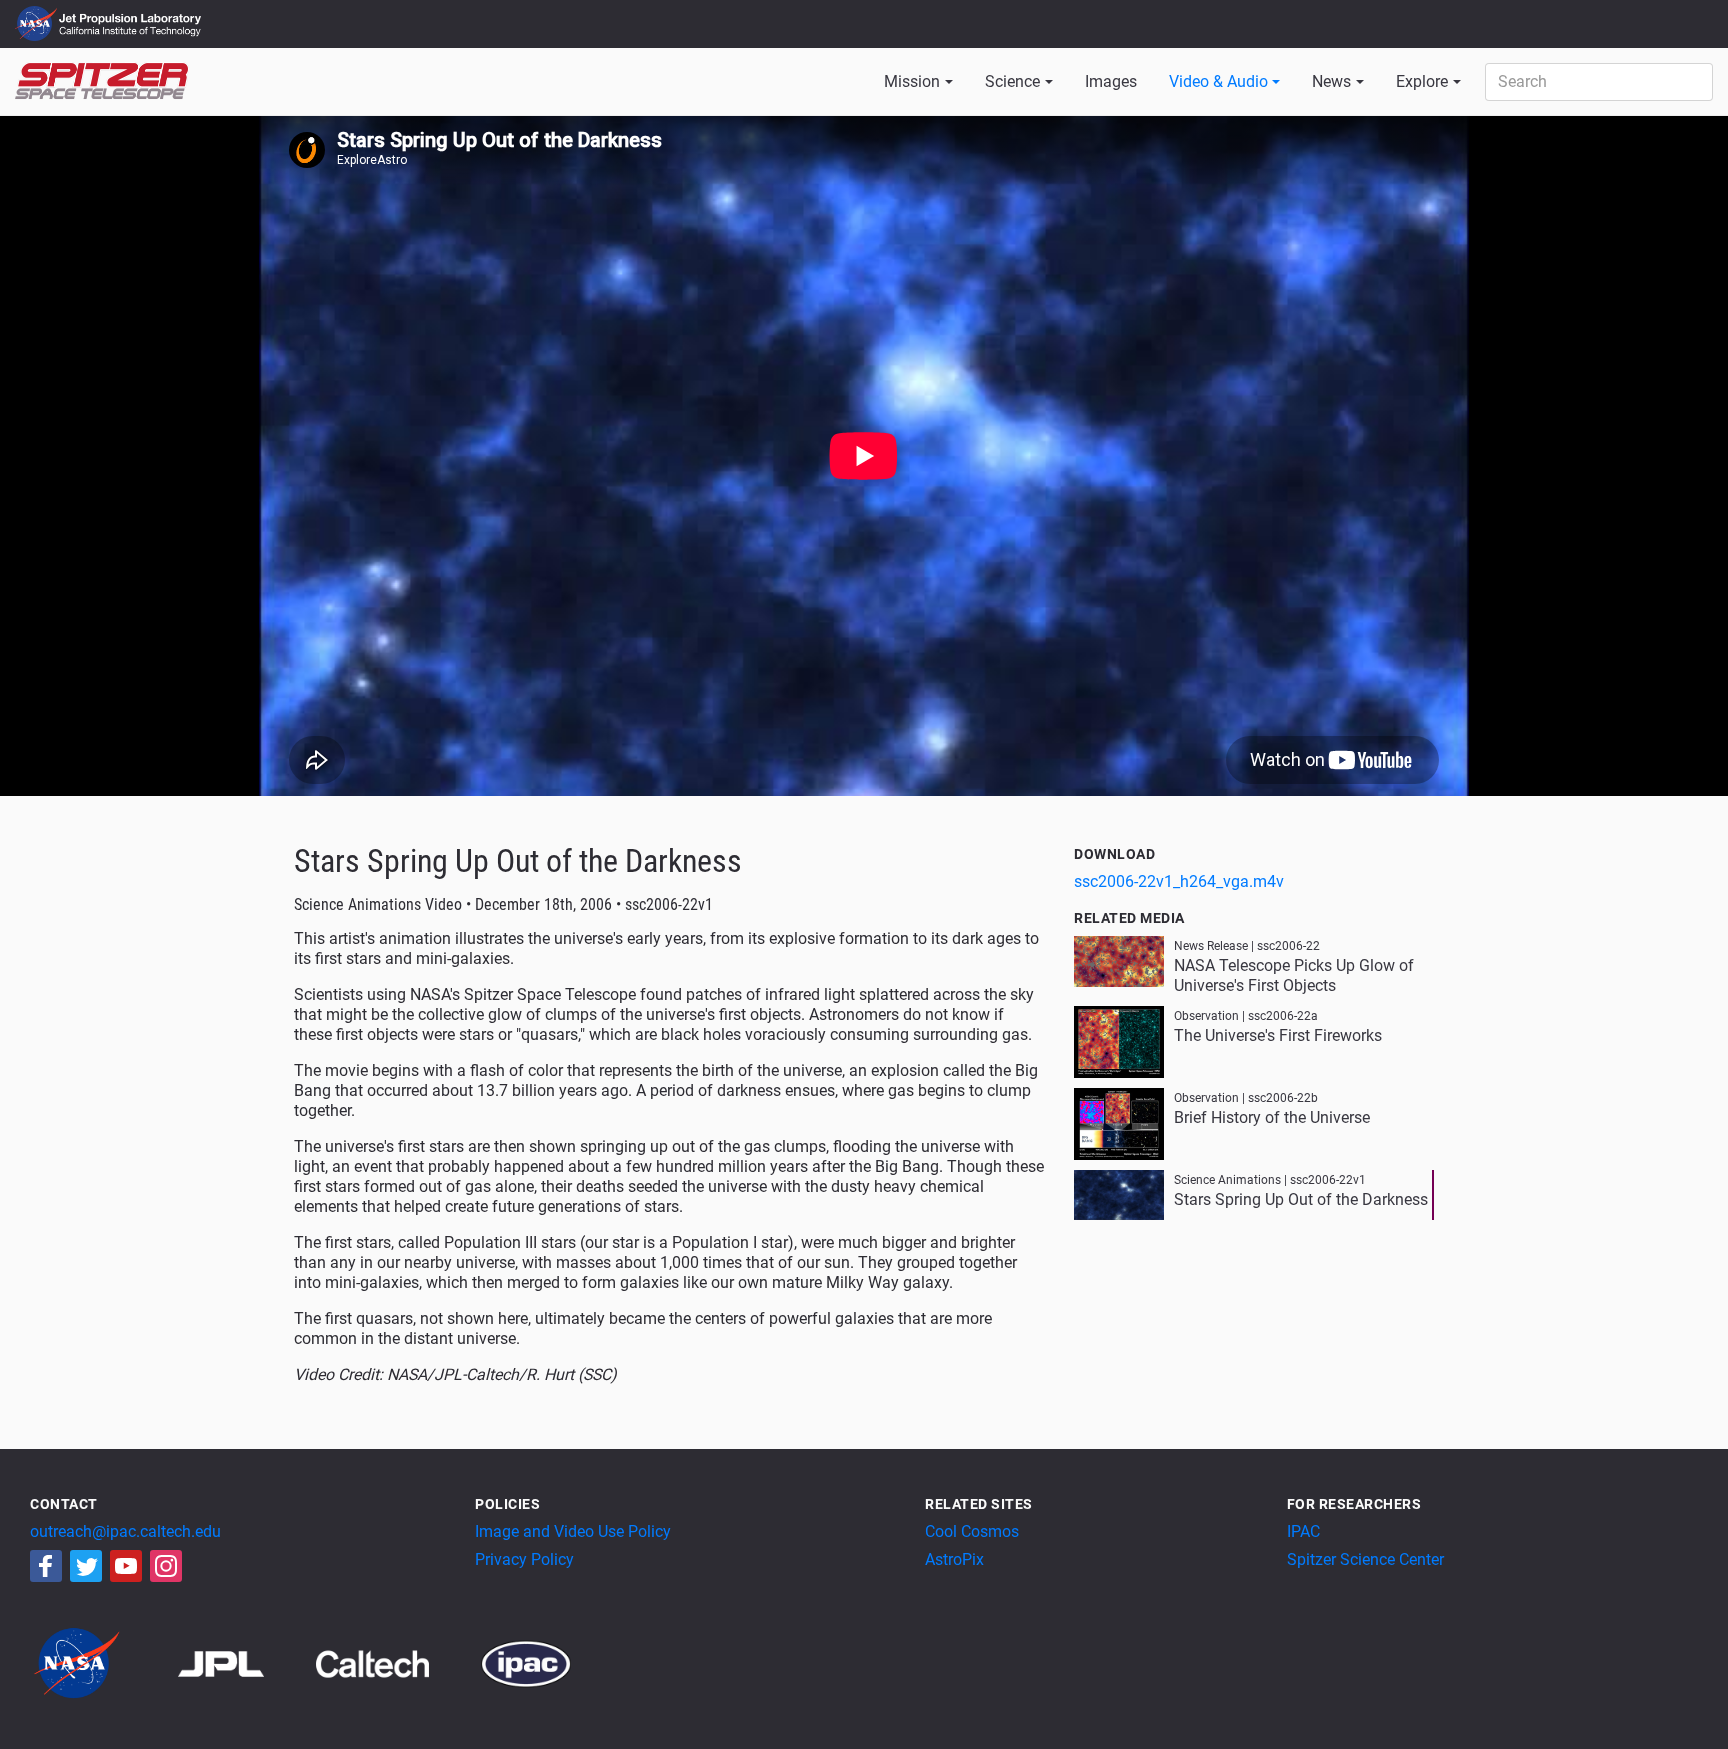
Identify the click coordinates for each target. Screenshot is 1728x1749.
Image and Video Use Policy (573, 1531)
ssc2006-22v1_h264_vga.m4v (1179, 881)
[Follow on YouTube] (126, 1566)
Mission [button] (912, 81)
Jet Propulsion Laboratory (132, 15)
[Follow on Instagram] (166, 1566)
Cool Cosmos (972, 1531)
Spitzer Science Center (1365, 1559)
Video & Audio (1218, 81)
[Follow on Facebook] (46, 1566)
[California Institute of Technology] (396, 1662)
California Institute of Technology (132, 33)
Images (1111, 81)
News (1331, 81)
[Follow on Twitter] (86, 1566)
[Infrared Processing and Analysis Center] (526, 1662)
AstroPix (954, 1559)
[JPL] (245, 1662)
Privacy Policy (524, 1559)
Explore (1422, 81)
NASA (38, 24)
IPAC (1303, 1531)
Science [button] (1012, 81)
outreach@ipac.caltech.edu (125, 1531)
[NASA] (102, 1662)
